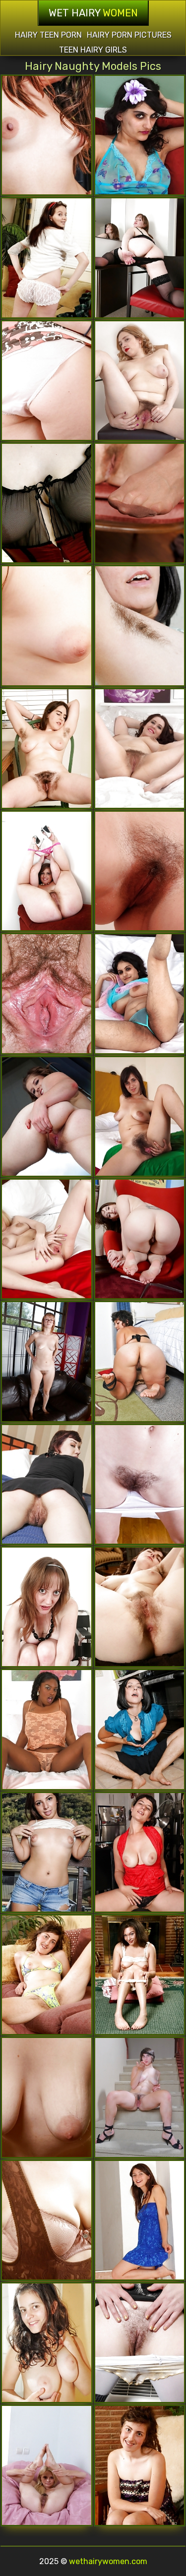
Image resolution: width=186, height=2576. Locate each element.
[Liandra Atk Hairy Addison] (140, 1116)
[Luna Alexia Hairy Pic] (47, 1852)
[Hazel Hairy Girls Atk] (140, 1852)
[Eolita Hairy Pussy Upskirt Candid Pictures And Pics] (140, 1484)
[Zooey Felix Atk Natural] (140, 2097)
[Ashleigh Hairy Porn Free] (47, 503)
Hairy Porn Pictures (129, 35)
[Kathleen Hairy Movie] (140, 749)
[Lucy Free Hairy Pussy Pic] (47, 381)
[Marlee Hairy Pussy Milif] (140, 2465)
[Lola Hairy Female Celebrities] (140, 381)
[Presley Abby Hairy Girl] (47, 1361)
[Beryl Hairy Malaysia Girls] (47, 749)
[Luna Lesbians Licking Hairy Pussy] (47, 135)
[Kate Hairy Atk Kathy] (140, 871)
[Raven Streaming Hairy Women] (140, 1729)
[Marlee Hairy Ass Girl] (47, 2097)
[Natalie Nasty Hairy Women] (47, 871)
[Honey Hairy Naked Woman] (140, 2343)
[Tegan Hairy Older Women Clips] (47, 1239)
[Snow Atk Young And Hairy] (140, 1607)
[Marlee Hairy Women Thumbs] (47, 1975)
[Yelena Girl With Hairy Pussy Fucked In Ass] (47, 1607)
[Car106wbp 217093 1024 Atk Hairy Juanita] (140, 2220)
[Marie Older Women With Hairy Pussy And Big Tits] (140, 1975)
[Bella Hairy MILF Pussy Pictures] (47, 2220)
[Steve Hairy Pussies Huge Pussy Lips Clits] (140, 503)
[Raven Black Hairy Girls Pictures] (140, 626)
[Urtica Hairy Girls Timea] (47, 626)
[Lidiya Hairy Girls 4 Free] (47, 993)
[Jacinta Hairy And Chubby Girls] (47, 258)
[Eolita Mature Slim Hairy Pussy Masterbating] (47, 2465)
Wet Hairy (93, 13)
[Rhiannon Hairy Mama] (47, 1484)
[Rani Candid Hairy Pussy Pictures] (140, 135)
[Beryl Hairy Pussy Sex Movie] (140, 1239)
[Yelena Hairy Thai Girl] (140, 258)
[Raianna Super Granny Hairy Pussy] (47, 1729)
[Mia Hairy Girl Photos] (47, 2343)
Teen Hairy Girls (93, 50)
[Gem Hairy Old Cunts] (140, 1361)
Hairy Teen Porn (48, 35)
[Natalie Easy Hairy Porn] (47, 1116)
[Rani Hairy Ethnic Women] (140, 993)
